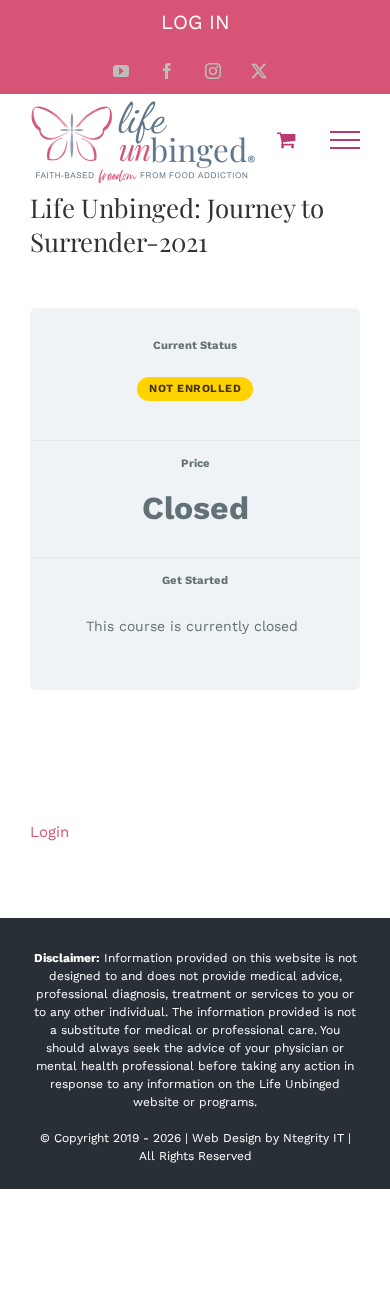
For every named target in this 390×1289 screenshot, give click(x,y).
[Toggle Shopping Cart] (286, 139)
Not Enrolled (195, 388)
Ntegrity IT (313, 1138)
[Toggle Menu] (345, 140)
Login (49, 832)
